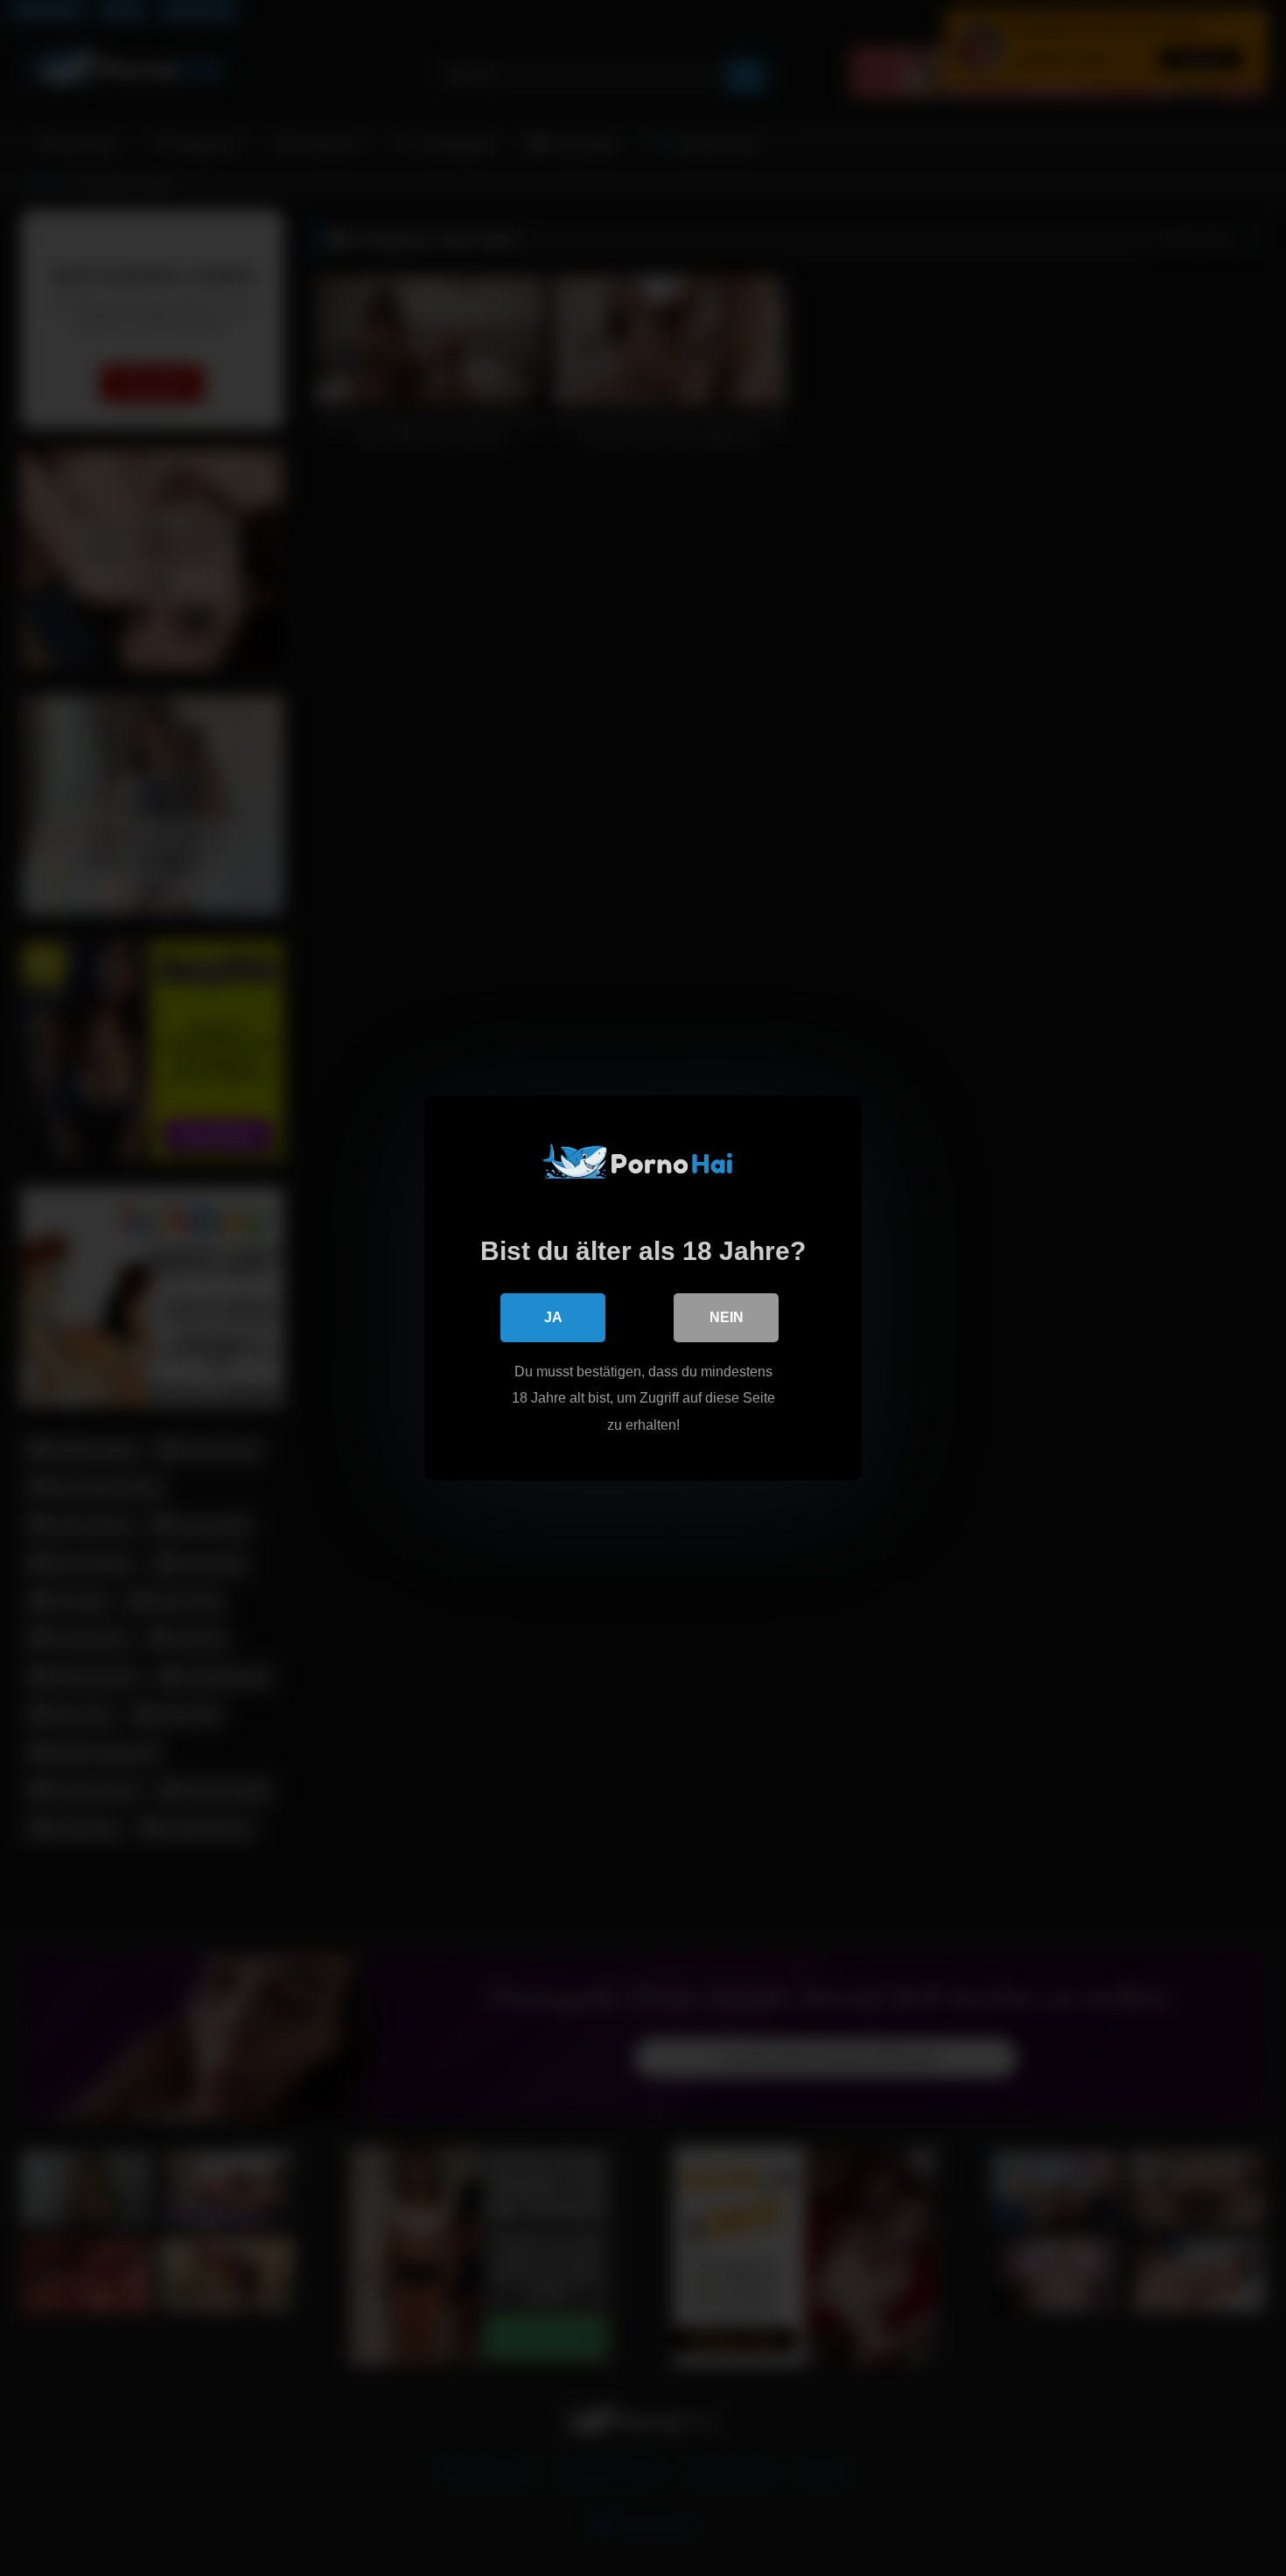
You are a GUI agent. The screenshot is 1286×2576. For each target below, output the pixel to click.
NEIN (727, 1317)
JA (553, 1317)
